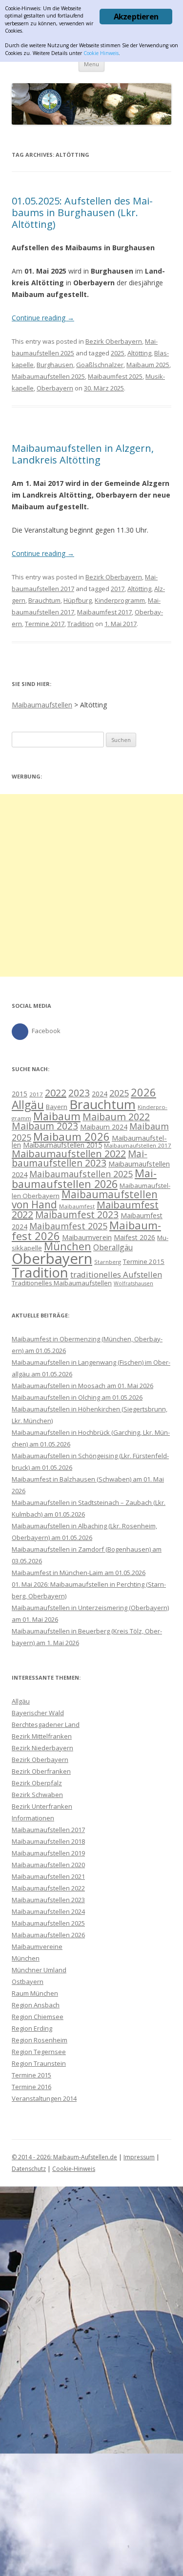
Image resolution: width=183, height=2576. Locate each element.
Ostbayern (28, 1982)
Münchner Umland (39, 1970)
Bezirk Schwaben (37, 1795)
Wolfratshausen (133, 1283)
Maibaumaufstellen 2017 (138, 1145)
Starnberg (108, 1262)
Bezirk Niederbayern (42, 1748)
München (68, 1246)
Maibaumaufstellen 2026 (84, 1178)
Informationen (33, 1818)
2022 (56, 1093)
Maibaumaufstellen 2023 (80, 1158)
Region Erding (32, 2028)
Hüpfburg (78, 600)
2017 (118, 589)
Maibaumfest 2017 (104, 612)
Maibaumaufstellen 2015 (62, 1145)
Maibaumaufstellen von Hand (85, 1199)
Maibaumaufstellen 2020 (48, 1865)
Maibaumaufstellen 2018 (48, 1841)
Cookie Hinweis (101, 53)
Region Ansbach (36, 2005)
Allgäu (28, 1105)
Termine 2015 (144, 1261)
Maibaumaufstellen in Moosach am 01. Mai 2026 (82, 1386)
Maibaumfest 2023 (77, 1215)
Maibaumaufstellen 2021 (48, 1876)
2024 (100, 1094)
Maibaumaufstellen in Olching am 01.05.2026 (77, 1397)
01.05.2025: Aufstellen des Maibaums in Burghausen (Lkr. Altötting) (82, 213)
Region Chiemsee (38, 2017)
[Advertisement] (91, 885)
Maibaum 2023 (45, 1126)
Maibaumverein (87, 1237)
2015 (20, 1094)
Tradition (81, 624)
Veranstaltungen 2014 (44, 2098)
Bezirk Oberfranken (41, 1771)
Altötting (139, 353)
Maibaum (57, 1116)
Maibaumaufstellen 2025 (48, 376)
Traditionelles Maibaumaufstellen (62, 1283)
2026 (143, 1092)
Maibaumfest (77, 1206)
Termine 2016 (31, 2087)
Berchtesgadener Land (46, 1724)
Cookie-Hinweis (74, 2169)
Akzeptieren (136, 17)
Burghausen (55, 365)
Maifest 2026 (134, 1237)
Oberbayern (55, 388)
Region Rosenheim (40, 2040)
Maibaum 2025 (148, 365)
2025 (118, 353)
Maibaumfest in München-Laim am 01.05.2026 (79, 1573)
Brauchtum (44, 600)
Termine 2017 (45, 624)
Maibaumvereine (37, 1946)
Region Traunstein (39, 2063)
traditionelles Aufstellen (116, 1274)
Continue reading (43, 318)
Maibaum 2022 (116, 1117)
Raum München (35, 1993)
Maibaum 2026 (71, 1136)
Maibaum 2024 (104, 1127)
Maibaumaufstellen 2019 (48, 1853)
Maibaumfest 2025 (115, 376)
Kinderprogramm (120, 600)
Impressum (139, 2157)
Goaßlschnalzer (100, 365)
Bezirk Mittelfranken (42, 1736)
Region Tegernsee (39, 2052)
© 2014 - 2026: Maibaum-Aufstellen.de (64, 2157)
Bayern (57, 1107)
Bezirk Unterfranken (42, 1806)
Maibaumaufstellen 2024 (48, 1911)
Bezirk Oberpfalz (37, 1783)
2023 (79, 1093)
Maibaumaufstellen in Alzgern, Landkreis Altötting (83, 454)
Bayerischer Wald (38, 1713)
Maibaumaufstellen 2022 (69, 1154)
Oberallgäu (113, 1247)
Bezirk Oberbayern (114, 341)
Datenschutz (29, 2169)
